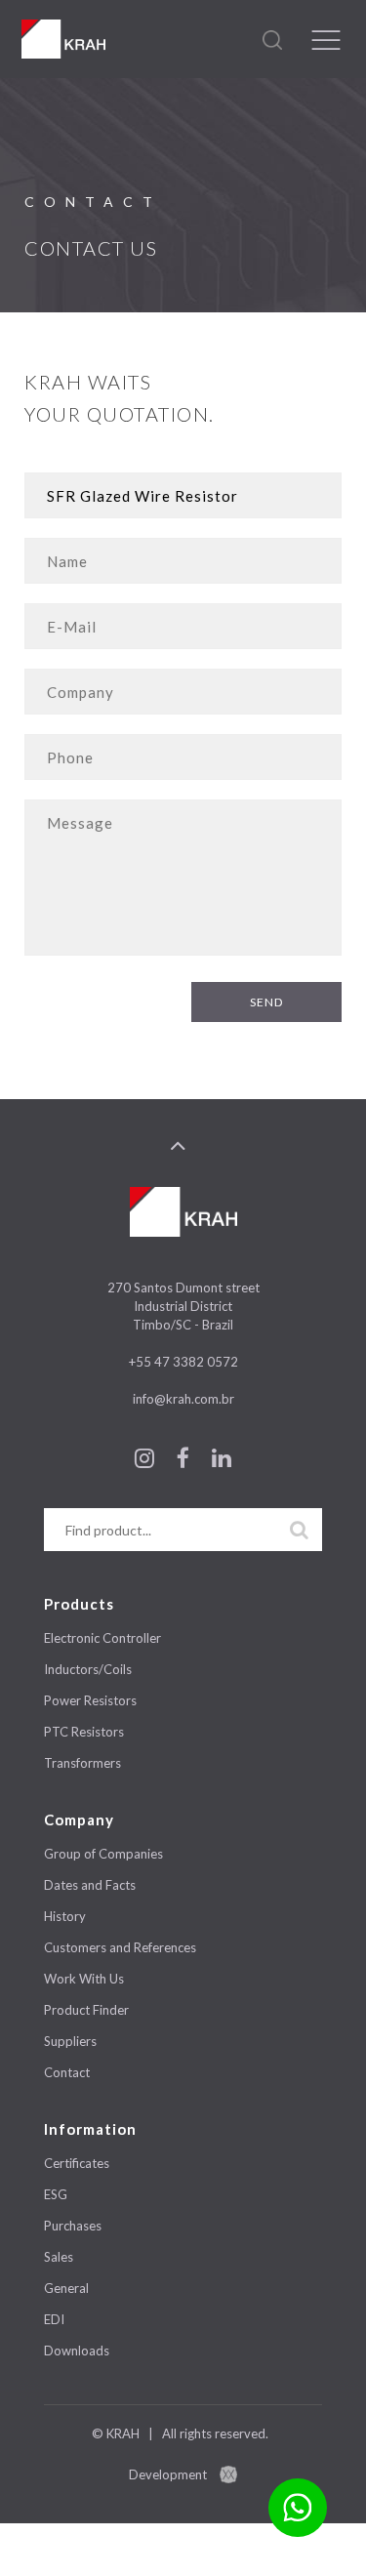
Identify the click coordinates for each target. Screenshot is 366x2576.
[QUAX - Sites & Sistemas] (228, 2474)
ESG (56, 2194)
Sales (59, 2257)
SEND (266, 1002)
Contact (67, 2072)
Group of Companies (103, 1854)
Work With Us (84, 1979)
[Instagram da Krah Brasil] (146, 1461)
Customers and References (120, 1947)
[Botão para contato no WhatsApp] (298, 2508)
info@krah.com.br (183, 1399)
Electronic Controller (102, 1638)
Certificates (77, 2163)
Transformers (82, 1763)
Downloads (77, 2351)
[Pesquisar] (300, 1530)
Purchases (73, 2226)
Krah (63, 39)
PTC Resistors (84, 1732)
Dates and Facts (90, 1885)
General (66, 2288)
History (65, 1916)
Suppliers (70, 2041)
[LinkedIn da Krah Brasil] (222, 1461)
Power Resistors (90, 1700)
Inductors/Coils (88, 1669)
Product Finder (86, 2010)
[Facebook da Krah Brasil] (184, 1461)
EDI (54, 2319)
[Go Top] (178, 1145)
